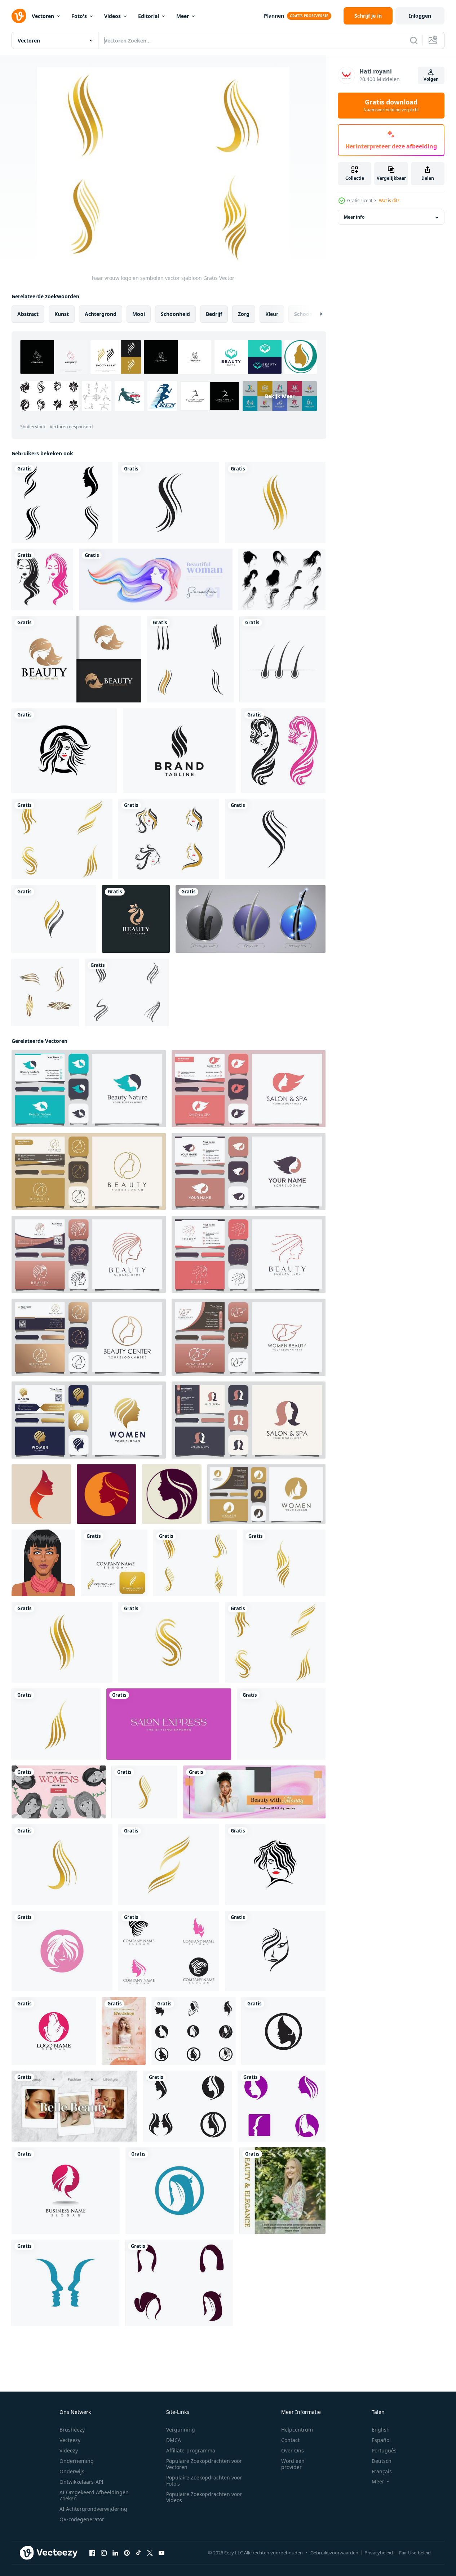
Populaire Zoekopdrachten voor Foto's (204, 2481)
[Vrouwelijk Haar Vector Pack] (282, 579)
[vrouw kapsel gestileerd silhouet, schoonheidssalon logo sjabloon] (249, 1089)
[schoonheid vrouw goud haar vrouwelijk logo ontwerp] (76, 659)
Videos (112, 16)
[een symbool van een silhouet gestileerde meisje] (107, 1494)
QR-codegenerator (82, 2519)
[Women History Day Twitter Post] (59, 1792)
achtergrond (101, 314)
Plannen (274, 16)
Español (381, 2440)
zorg (244, 314)
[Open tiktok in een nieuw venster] (138, 2553)
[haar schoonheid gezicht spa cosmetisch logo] (284, 751)
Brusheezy (72, 2430)
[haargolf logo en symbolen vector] (114, 1563)
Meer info (354, 217)
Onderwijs (72, 2471)
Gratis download (391, 106)
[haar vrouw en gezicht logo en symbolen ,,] (282, 2106)
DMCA (174, 2440)
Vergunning (181, 2430)
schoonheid (175, 314)
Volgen (431, 79)
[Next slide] (315, 314)
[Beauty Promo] (254, 1792)
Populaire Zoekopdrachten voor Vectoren (204, 2464)
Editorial (149, 16)
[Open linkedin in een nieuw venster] (115, 2553)
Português (384, 2450)
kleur (272, 314)
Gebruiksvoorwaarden (334, 2553)
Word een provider (293, 2464)
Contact (290, 2440)
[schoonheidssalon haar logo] (42, 579)
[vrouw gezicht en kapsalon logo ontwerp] (249, 1420)
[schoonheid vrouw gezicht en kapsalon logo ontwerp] (89, 1089)
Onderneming (77, 2461)
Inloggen (420, 16)
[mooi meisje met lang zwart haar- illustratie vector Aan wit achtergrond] (43, 1563)
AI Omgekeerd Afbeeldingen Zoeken (94, 2495)
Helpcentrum (297, 2430)
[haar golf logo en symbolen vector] (54, 919)
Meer (183, 16)
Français (382, 2471)
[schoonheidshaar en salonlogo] (45, 992)
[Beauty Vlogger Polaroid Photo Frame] (74, 2106)
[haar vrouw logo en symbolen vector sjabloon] (275, 503)
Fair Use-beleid (415, 2553)
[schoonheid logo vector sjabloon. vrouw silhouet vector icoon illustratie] (41, 1494)
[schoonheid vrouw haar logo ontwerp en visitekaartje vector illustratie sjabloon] (136, 919)
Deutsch (382, 2461)
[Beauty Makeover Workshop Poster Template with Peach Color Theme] (124, 2031)
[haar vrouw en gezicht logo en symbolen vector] (194, 2031)
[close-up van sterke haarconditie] (251, 919)
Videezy (69, 2450)
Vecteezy (70, 2440)
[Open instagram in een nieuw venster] (104, 2553)
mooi (139, 314)
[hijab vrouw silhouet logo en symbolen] (54, 2031)
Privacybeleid (379, 2553)
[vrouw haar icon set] (169, 839)
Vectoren (43, 16)
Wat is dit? (389, 200)
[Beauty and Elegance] (282, 2191)
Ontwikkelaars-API (81, 2482)
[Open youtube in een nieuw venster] (161, 2553)
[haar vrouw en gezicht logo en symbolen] (62, 503)
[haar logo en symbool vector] (190, 659)
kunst (62, 314)
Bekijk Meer (280, 396)
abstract (28, 314)
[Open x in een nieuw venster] (150, 2553)
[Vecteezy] (19, 16)
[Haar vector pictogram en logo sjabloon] (127, 992)
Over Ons (293, 2450)
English (381, 2430)
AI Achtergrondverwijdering (93, 2509)
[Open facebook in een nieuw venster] (92, 2553)
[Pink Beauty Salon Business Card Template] (169, 1724)
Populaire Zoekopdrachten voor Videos (204, 2497)
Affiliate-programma (191, 2450)
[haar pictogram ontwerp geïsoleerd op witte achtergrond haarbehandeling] (282, 659)
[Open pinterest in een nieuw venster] (127, 2553)
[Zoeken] (414, 40)
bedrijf (214, 314)
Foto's (79, 16)
